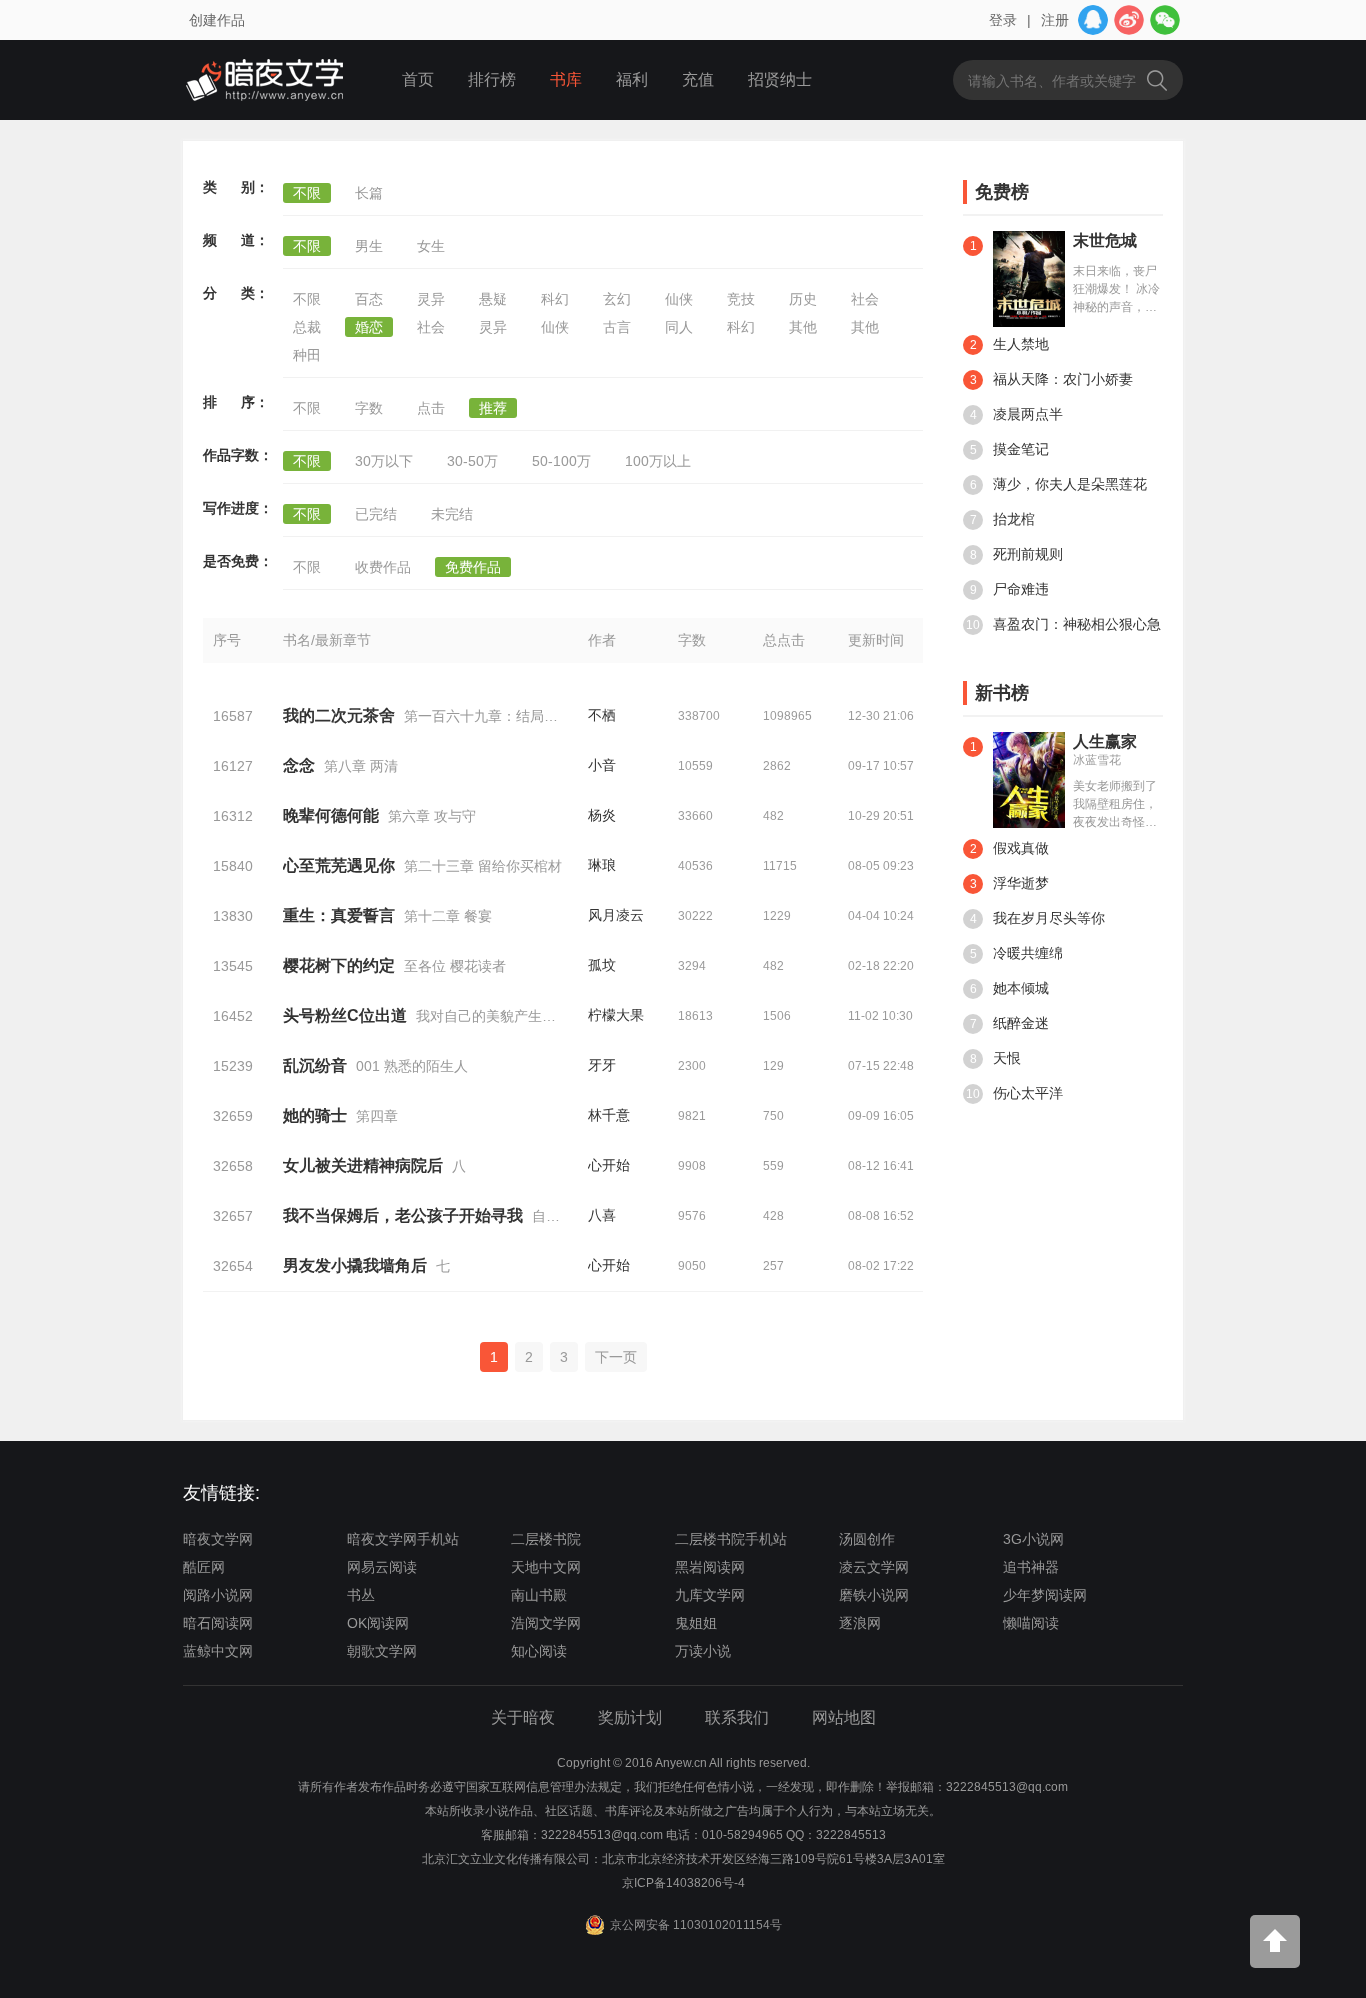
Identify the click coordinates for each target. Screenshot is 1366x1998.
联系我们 (737, 1717)
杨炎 (602, 815)
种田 (307, 355)
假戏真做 (1010, 848)
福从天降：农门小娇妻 (1052, 379)
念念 (299, 765)
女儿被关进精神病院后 (363, 1165)
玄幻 (617, 299)
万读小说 (703, 1651)
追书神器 (1031, 1567)
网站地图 (844, 1717)
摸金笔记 (1010, 449)
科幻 (555, 299)
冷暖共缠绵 (1017, 953)
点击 (431, 408)
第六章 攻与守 (432, 816)
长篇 (369, 193)
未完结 (452, 514)
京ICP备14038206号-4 (683, 1883)
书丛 (361, 1595)
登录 (1003, 20)
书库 (566, 79)
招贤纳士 (780, 79)
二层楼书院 (546, 1539)
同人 (679, 327)
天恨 (996, 1058)
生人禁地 (1010, 344)
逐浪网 (860, 1623)
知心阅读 (539, 1651)
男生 (369, 246)
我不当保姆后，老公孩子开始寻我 (403, 1215)
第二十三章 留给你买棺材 (483, 866)
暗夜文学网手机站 (403, 1539)
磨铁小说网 (874, 1595)
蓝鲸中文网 (218, 1651)
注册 (1055, 20)
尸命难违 (1010, 589)
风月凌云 (616, 915)
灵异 (431, 299)
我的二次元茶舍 (339, 715)
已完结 (376, 514)
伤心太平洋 (1014, 1093)
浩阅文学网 (546, 1623)
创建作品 (217, 20)
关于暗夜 (523, 1717)
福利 (632, 79)
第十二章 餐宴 (448, 916)
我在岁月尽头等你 (1038, 918)
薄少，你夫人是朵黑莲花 (1059, 484)
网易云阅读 (382, 1567)
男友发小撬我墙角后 (355, 1265)
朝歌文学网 (382, 1651)
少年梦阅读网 (1045, 1595)
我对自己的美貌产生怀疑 (493, 1016)
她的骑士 (315, 1115)
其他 (803, 327)
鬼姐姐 (696, 1623)
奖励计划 (630, 1717)
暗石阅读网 (218, 1623)
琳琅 (602, 865)
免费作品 (473, 567)
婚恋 (369, 327)
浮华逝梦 (1010, 883)
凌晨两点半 (1017, 414)
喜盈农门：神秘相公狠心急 (1063, 624)
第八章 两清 (361, 766)
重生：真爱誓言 (339, 915)
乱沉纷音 (315, 1065)
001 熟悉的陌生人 (412, 1066)
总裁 (307, 327)
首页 (418, 79)
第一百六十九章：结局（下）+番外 (513, 716)
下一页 (616, 1357)
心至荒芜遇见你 (339, 865)
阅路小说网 (218, 1595)
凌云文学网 (874, 1567)
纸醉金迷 (1010, 1023)
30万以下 (384, 461)
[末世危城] (1029, 278)
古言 (617, 327)
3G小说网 (1033, 1539)
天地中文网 (546, 1567)
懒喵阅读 (1031, 1623)
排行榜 (492, 79)
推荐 (493, 408)
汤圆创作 (867, 1539)
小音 (602, 765)
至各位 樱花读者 (455, 966)
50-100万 (561, 461)
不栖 (602, 715)
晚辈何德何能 (331, 815)
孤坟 (602, 965)
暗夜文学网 (218, 1539)
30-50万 (472, 461)
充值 (698, 79)
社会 (865, 299)
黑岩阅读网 (710, 1567)
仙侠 (679, 299)
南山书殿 (539, 1595)
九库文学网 (710, 1595)
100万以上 (658, 461)
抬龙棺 (1003, 519)
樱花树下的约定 (339, 965)
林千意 (609, 1115)
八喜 (602, 1215)
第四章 (377, 1116)
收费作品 (383, 567)
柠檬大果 (616, 1015)
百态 (369, 299)
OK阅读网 (378, 1623)
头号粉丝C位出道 (345, 1015)
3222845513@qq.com (602, 1835)
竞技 (741, 299)
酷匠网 (204, 1567)
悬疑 (493, 299)
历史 (803, 299)
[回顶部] (1275, 1941)
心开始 (609, 1165)
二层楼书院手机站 (731, 1539)
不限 (307, 193)
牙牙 (602, 1065)
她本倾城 (1010, 988)
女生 (431, 246)
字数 (369, 408)
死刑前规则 (1017, 554)
